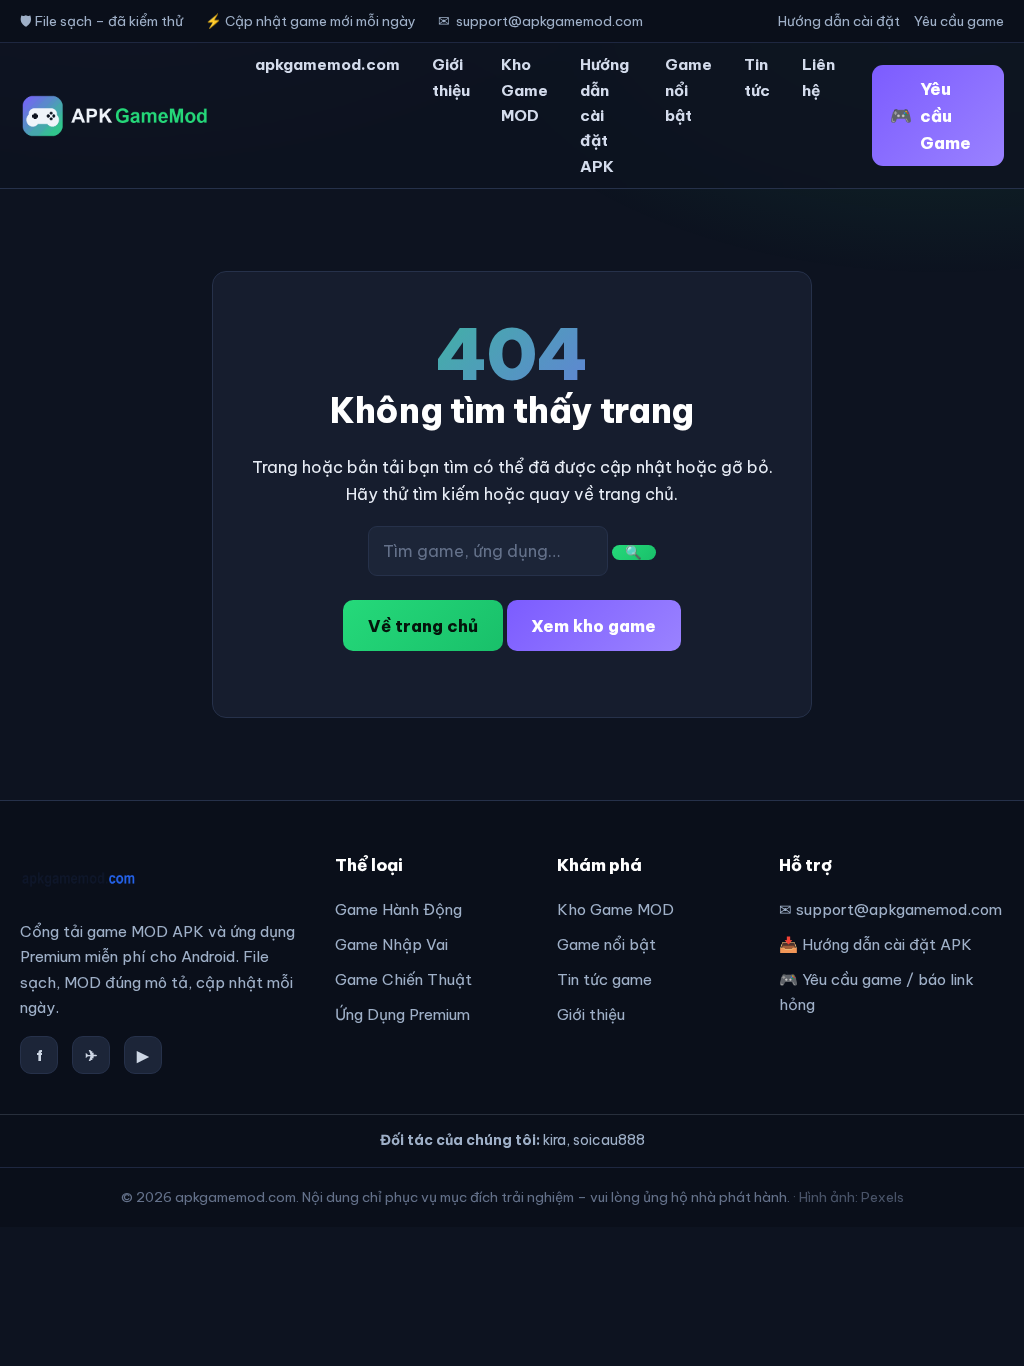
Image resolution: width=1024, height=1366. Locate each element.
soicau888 (609, 1140)
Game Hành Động (398, 909)
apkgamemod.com (327, 64)
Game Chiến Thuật (403, 979)
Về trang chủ (423, 625)
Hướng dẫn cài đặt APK (604, 115)
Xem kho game (593, 625)
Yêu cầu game (959, 21)
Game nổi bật (688, 90)
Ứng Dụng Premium (402, 1014)
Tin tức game (604, 979)
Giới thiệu (451, 77)
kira (554, 1140)
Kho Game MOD (524, 90)
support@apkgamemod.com (549, 21)
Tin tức (757, 77)
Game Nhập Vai (391, 944)
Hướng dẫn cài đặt (839, 21)
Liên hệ (818, 77)
